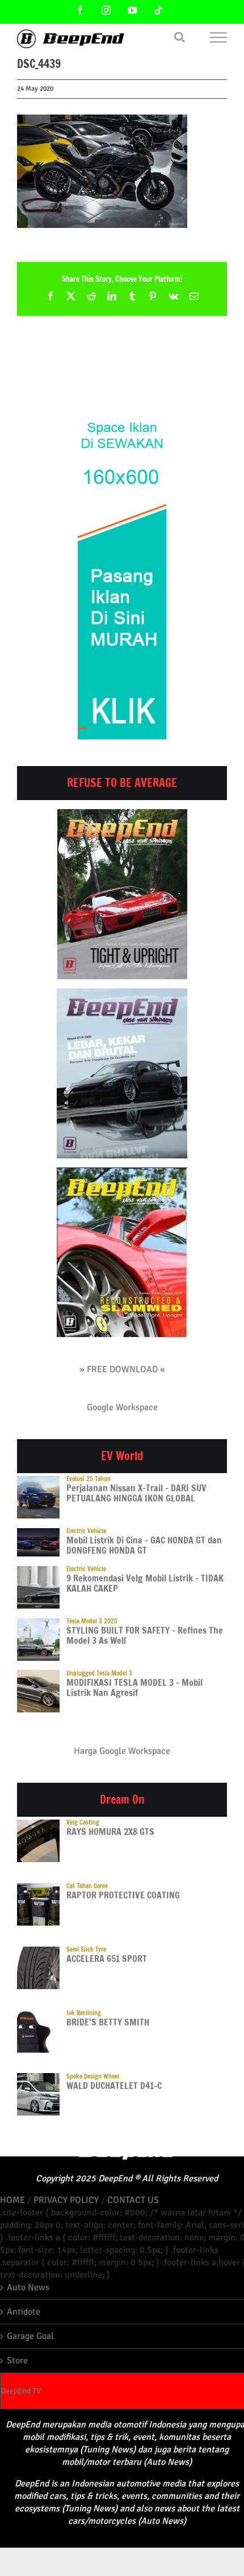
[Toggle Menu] (219, 37)
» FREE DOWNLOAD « (122, 1369)
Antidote (24, 2312)
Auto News (28, 2287)
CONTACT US (133, 2200)
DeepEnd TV (21, 2391)
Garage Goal (30, 2336)
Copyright (54, 2179)
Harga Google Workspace (122, 1751)
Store (17, 2361)
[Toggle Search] (180, 37)
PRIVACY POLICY (66, 2200)
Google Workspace (122, 1407)
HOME (12, 2200)
